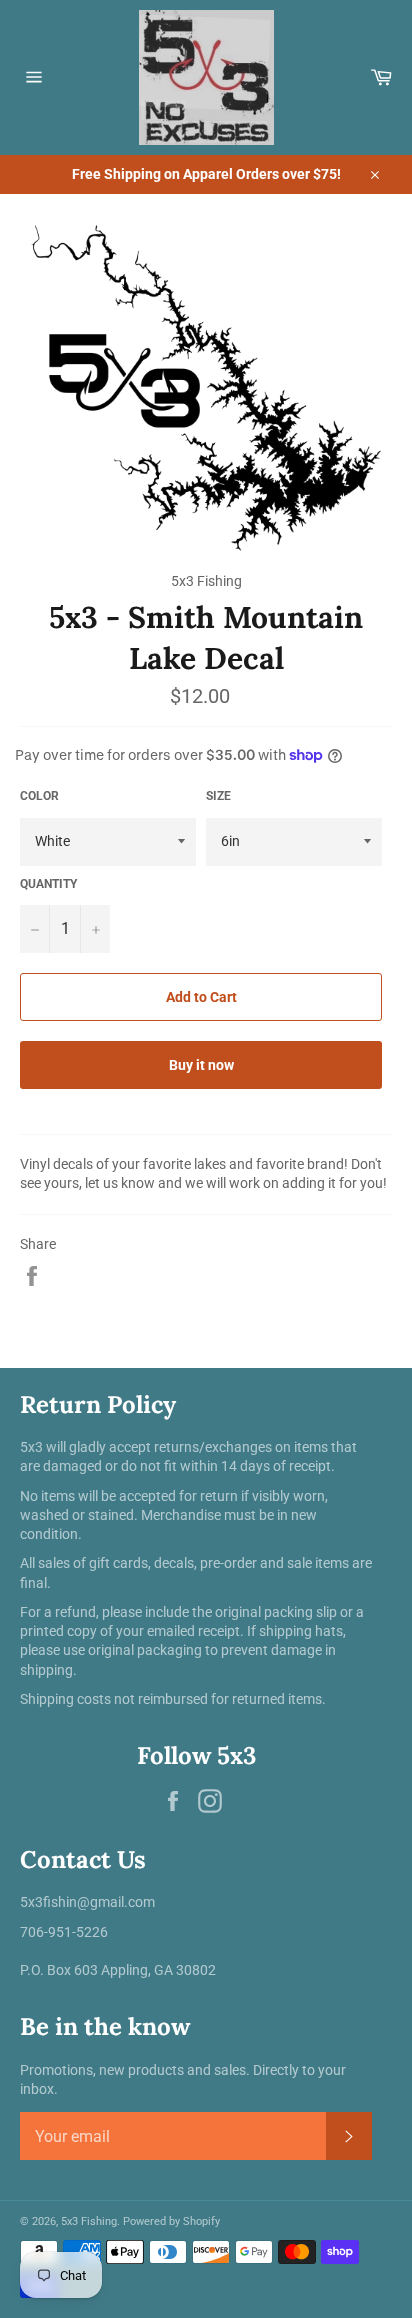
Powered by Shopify (171, 2221)
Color (39, 796)
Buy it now (201, 1065)
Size (218, 796)
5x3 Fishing (89, 2221)
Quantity (48, 884)
